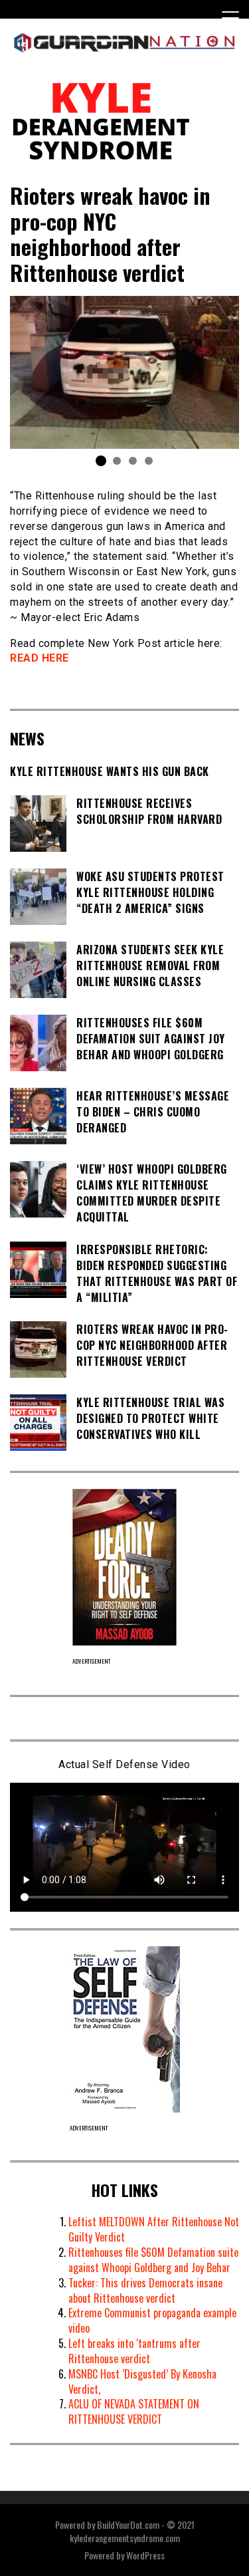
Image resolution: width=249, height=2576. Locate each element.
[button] (101, 461)
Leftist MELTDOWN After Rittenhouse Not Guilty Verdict (154, 2229)
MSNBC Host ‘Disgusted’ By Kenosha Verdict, (142, 2382)
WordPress (145, 2555)
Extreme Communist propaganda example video (152, 2320)
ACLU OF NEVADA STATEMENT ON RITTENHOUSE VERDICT (134, 2411)
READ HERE (40, 658)
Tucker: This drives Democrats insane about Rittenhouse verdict (145, 2290)
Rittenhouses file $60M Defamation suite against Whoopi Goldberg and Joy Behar (153, 2260)
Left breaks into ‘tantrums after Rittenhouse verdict (134, 2351)
